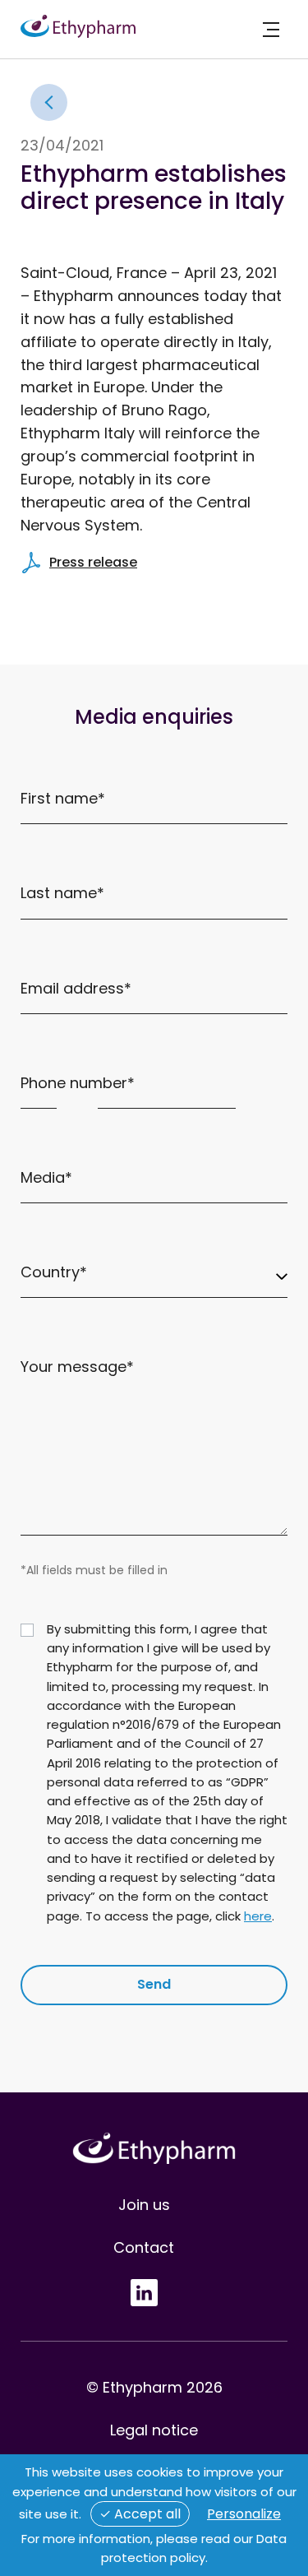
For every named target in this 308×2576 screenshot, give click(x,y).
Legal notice (154, 2430)
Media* (46, 1177)
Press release (93, 562)
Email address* (76, 988)
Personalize (244, 2514)
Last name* (62, 893)
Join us (144, 2205)
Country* (54, 1272)
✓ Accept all (140, 2514)
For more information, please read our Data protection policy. (154, 2548)
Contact (144, 2247)
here (258, 1916)
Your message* (77, 1367)
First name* (63, 798)
